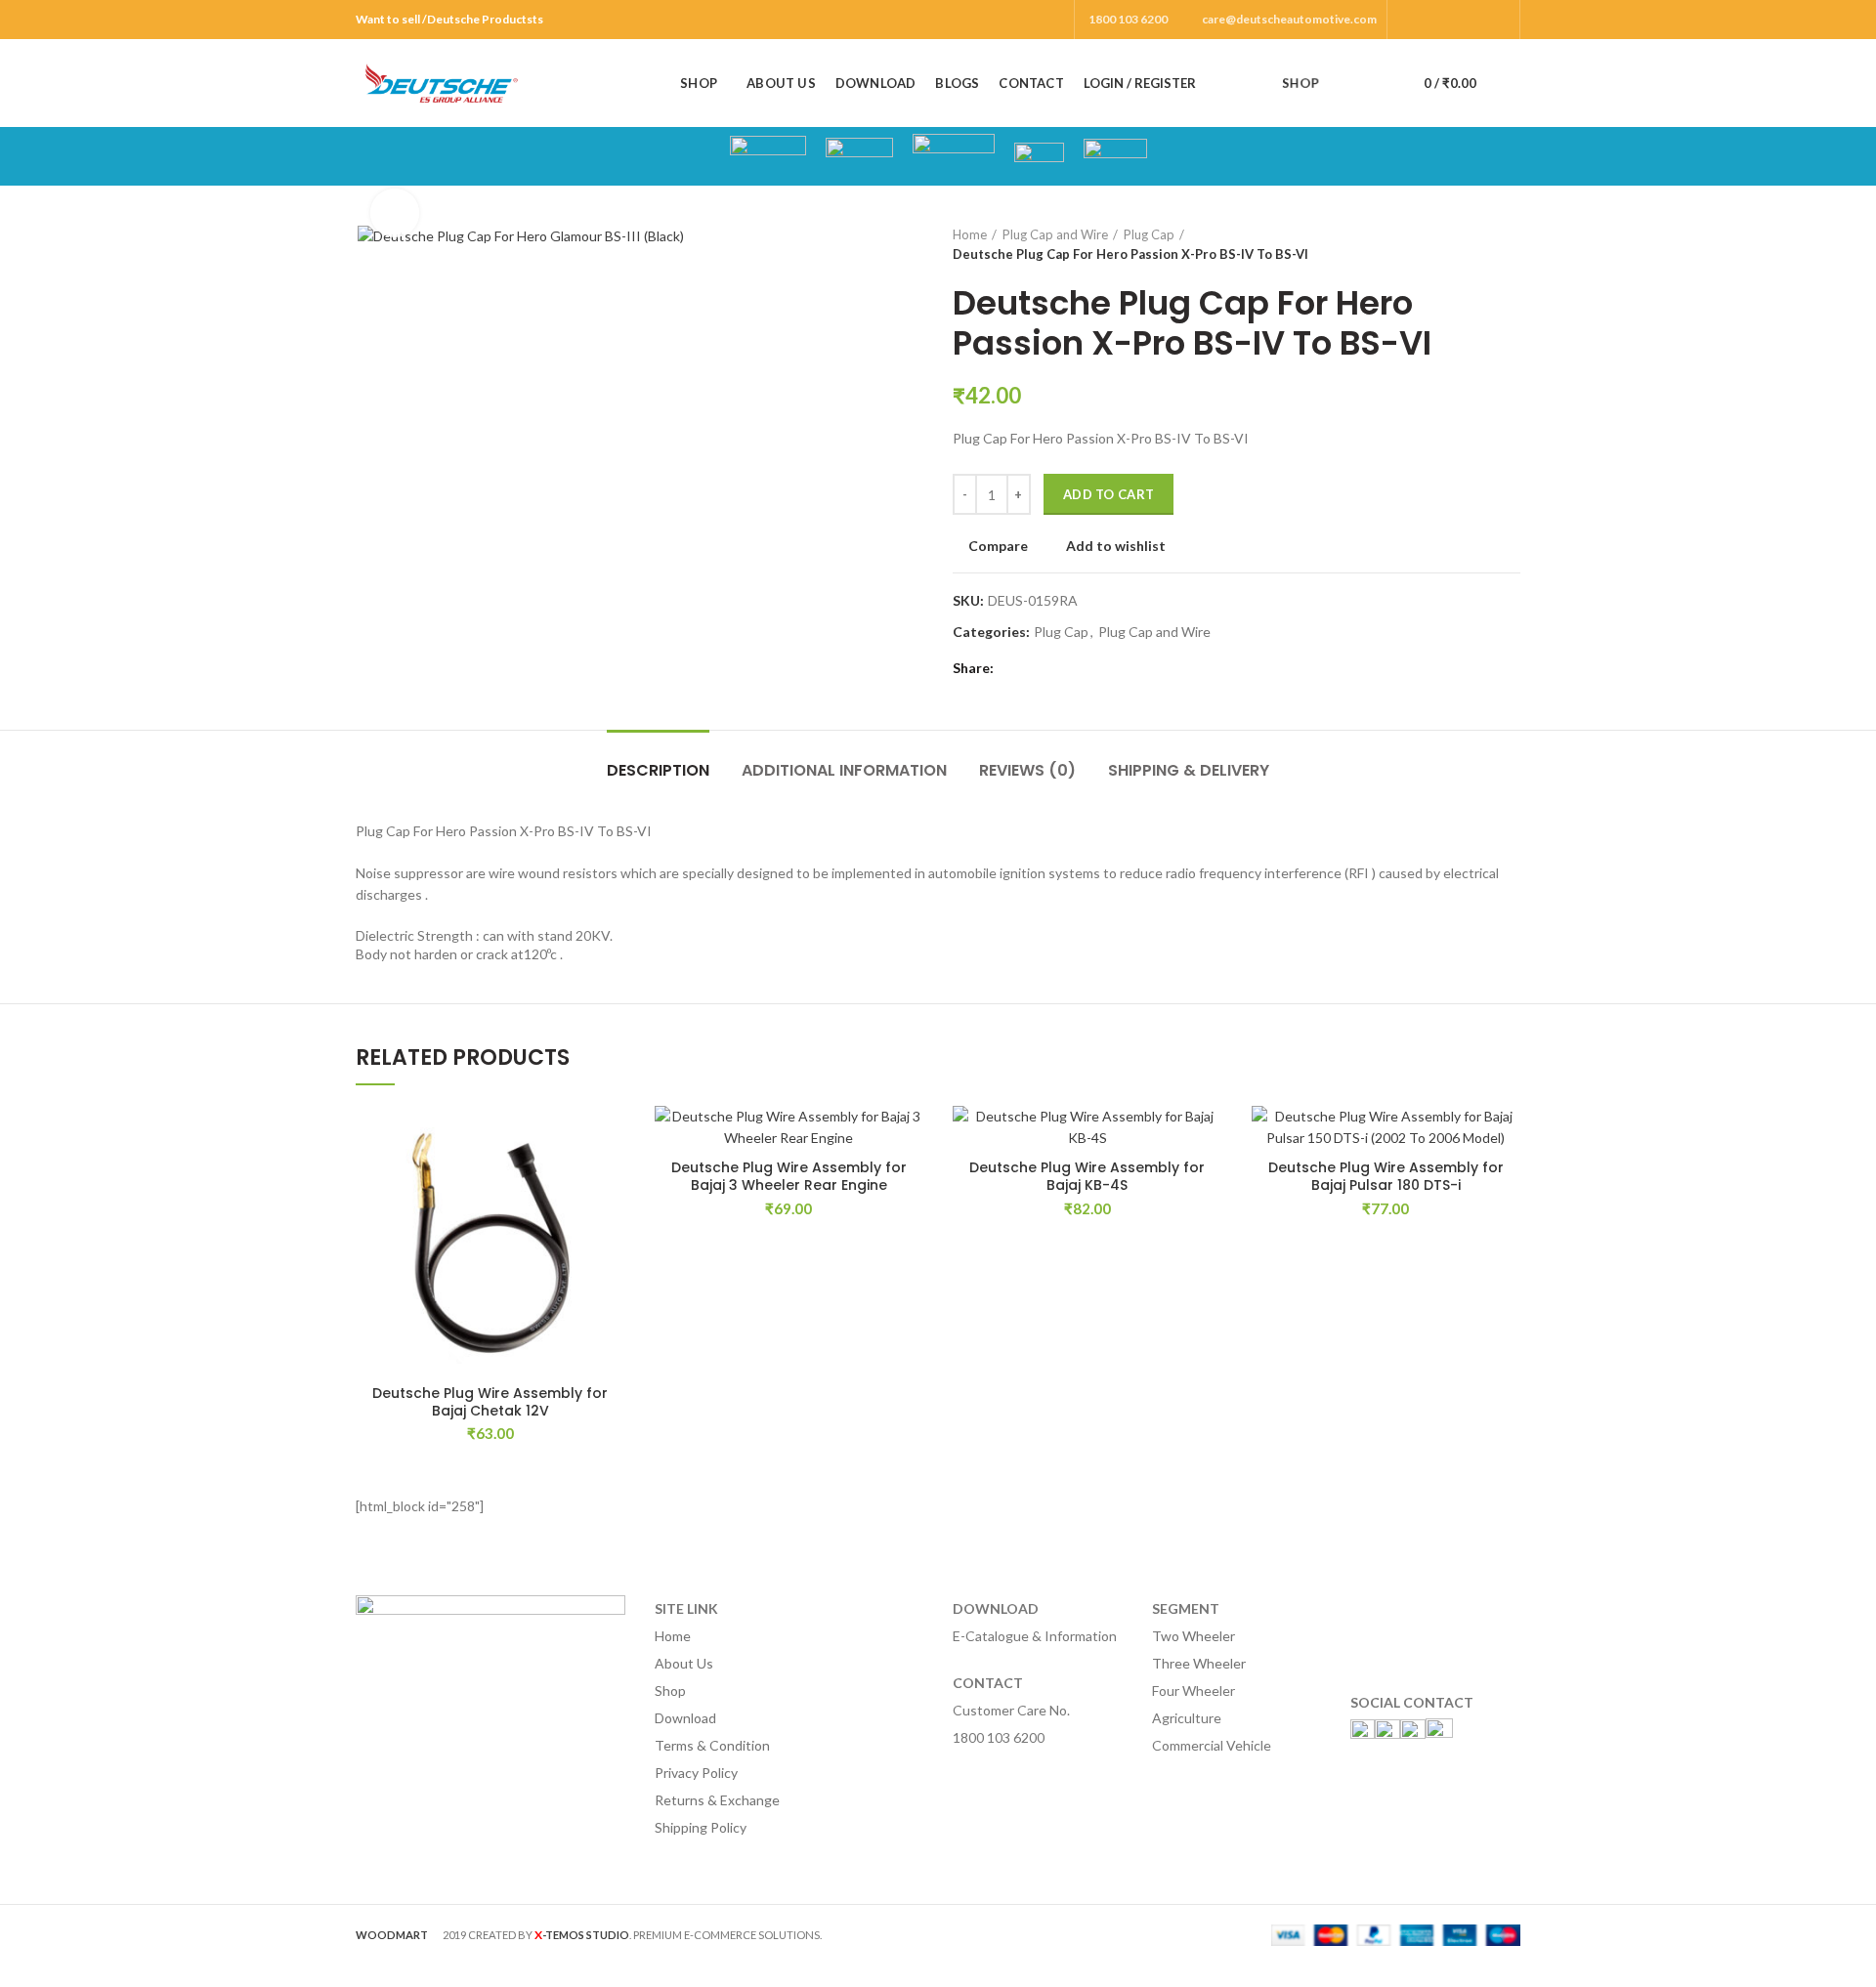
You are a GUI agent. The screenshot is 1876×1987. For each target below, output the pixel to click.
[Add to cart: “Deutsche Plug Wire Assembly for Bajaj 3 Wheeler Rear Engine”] (909, 1182)
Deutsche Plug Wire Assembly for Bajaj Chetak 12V (490, 1402)
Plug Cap (1149, 234)
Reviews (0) (1027, 770)
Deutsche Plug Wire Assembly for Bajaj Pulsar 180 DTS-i (1386, 1176)
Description (658, 770)
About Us (684, 1663)
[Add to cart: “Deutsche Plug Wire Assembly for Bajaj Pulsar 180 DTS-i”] (1506, 1182)
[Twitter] (1431, 20)
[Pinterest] (1498, 20)
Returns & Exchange (717, 1800)
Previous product (1471, 244)
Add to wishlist (1116, 546)
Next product (1511, 244)
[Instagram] (1453, 20)
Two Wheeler (1194, 1636)
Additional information (844, 770)
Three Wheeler (1199, 1663)
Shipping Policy (701, 1827)
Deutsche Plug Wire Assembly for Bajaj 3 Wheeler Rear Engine (789, 1176)
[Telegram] (1103, 668)
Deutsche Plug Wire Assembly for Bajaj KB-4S (1087, 1176)
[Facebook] (1408, 20)
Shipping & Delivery (1189, 770)
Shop (670, 1691)
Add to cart (1109, 494)
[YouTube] (1476, 20)
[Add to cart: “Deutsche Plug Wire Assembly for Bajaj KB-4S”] (1208, 1182)
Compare (998, 546)
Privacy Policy (696, 1773)
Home (970, 234)
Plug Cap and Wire (1055, 234)
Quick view (611, 1226)
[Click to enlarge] (395, 213)
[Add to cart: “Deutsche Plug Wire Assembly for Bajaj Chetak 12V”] (611, 1182)
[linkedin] (1080, 668)
